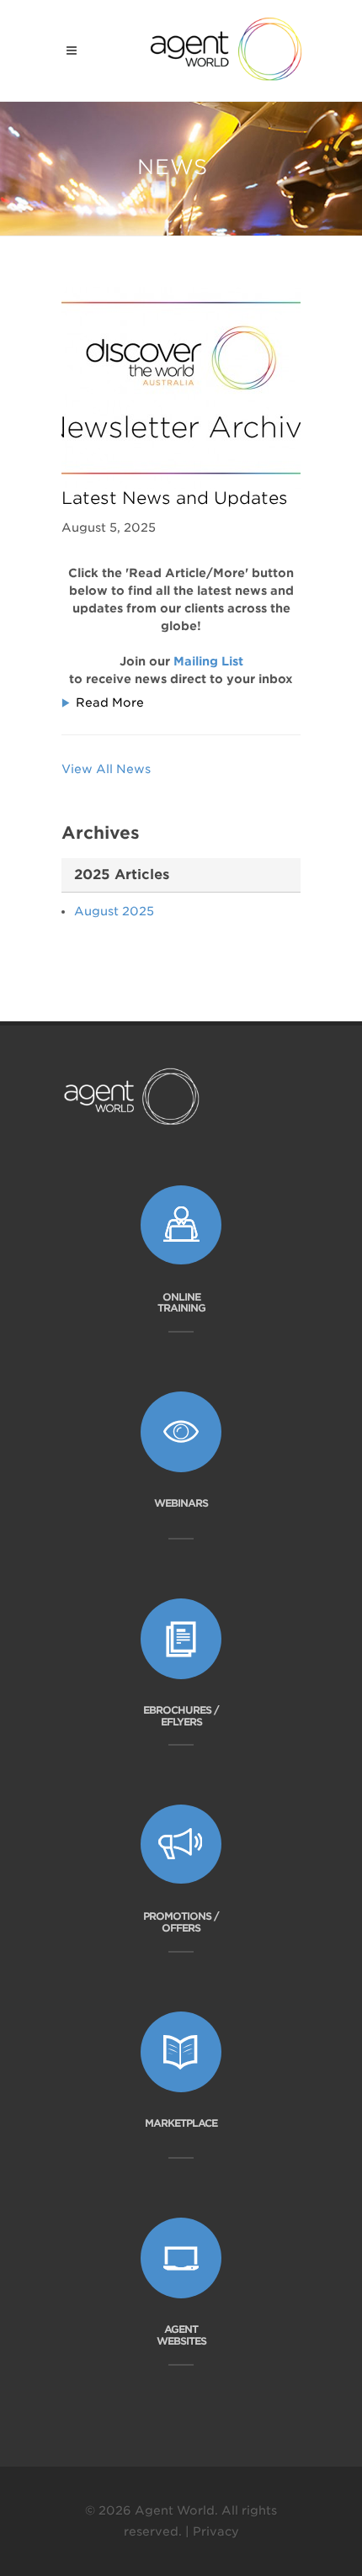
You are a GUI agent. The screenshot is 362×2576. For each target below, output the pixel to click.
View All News (106, 769)
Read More (110, 702)
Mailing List (208, 661)
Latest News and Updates (175, 498)
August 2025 (114, 911)
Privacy (216, 2531)
